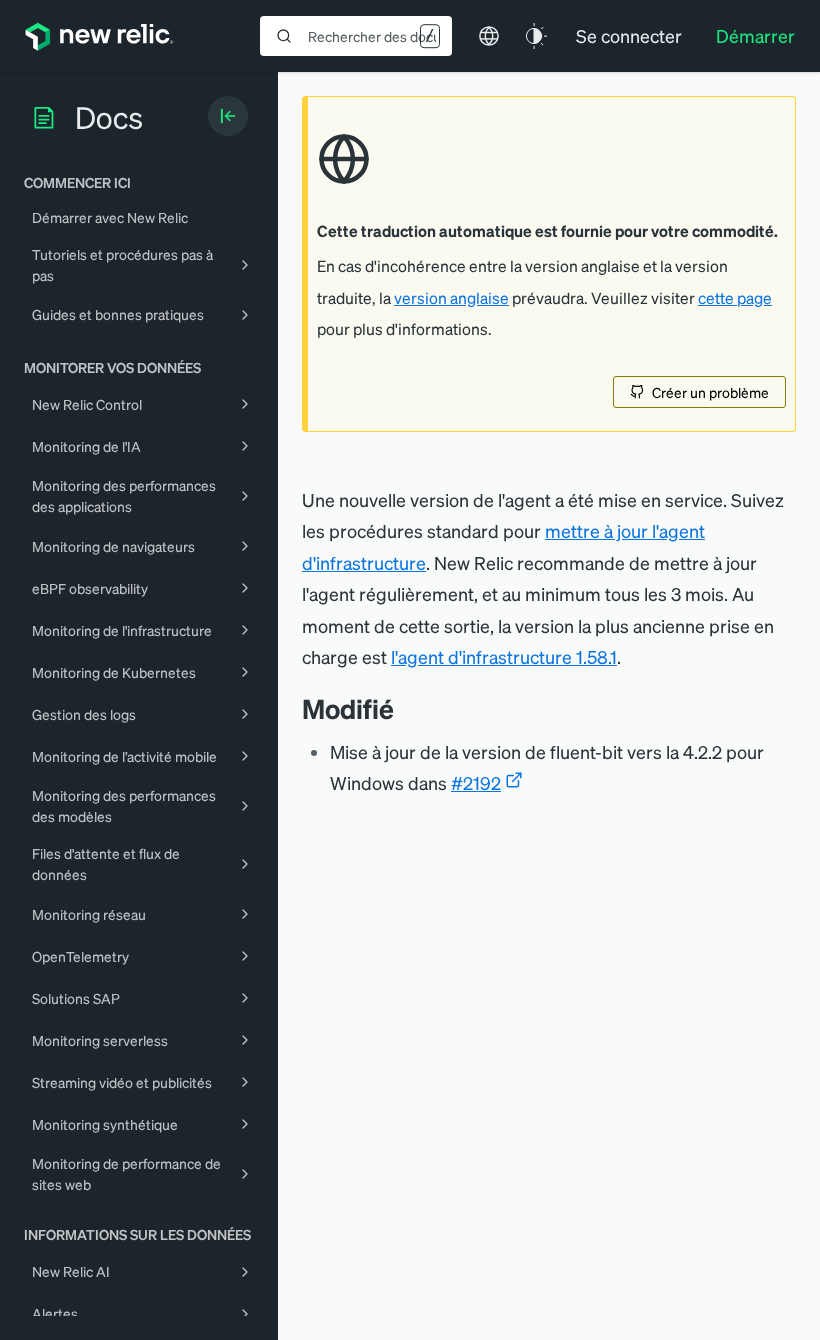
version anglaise (451, 298)
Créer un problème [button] (710, 392)
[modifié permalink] (404, 708)
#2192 (476, 782)
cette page (735, 298)
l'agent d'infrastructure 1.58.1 (504, 656)
